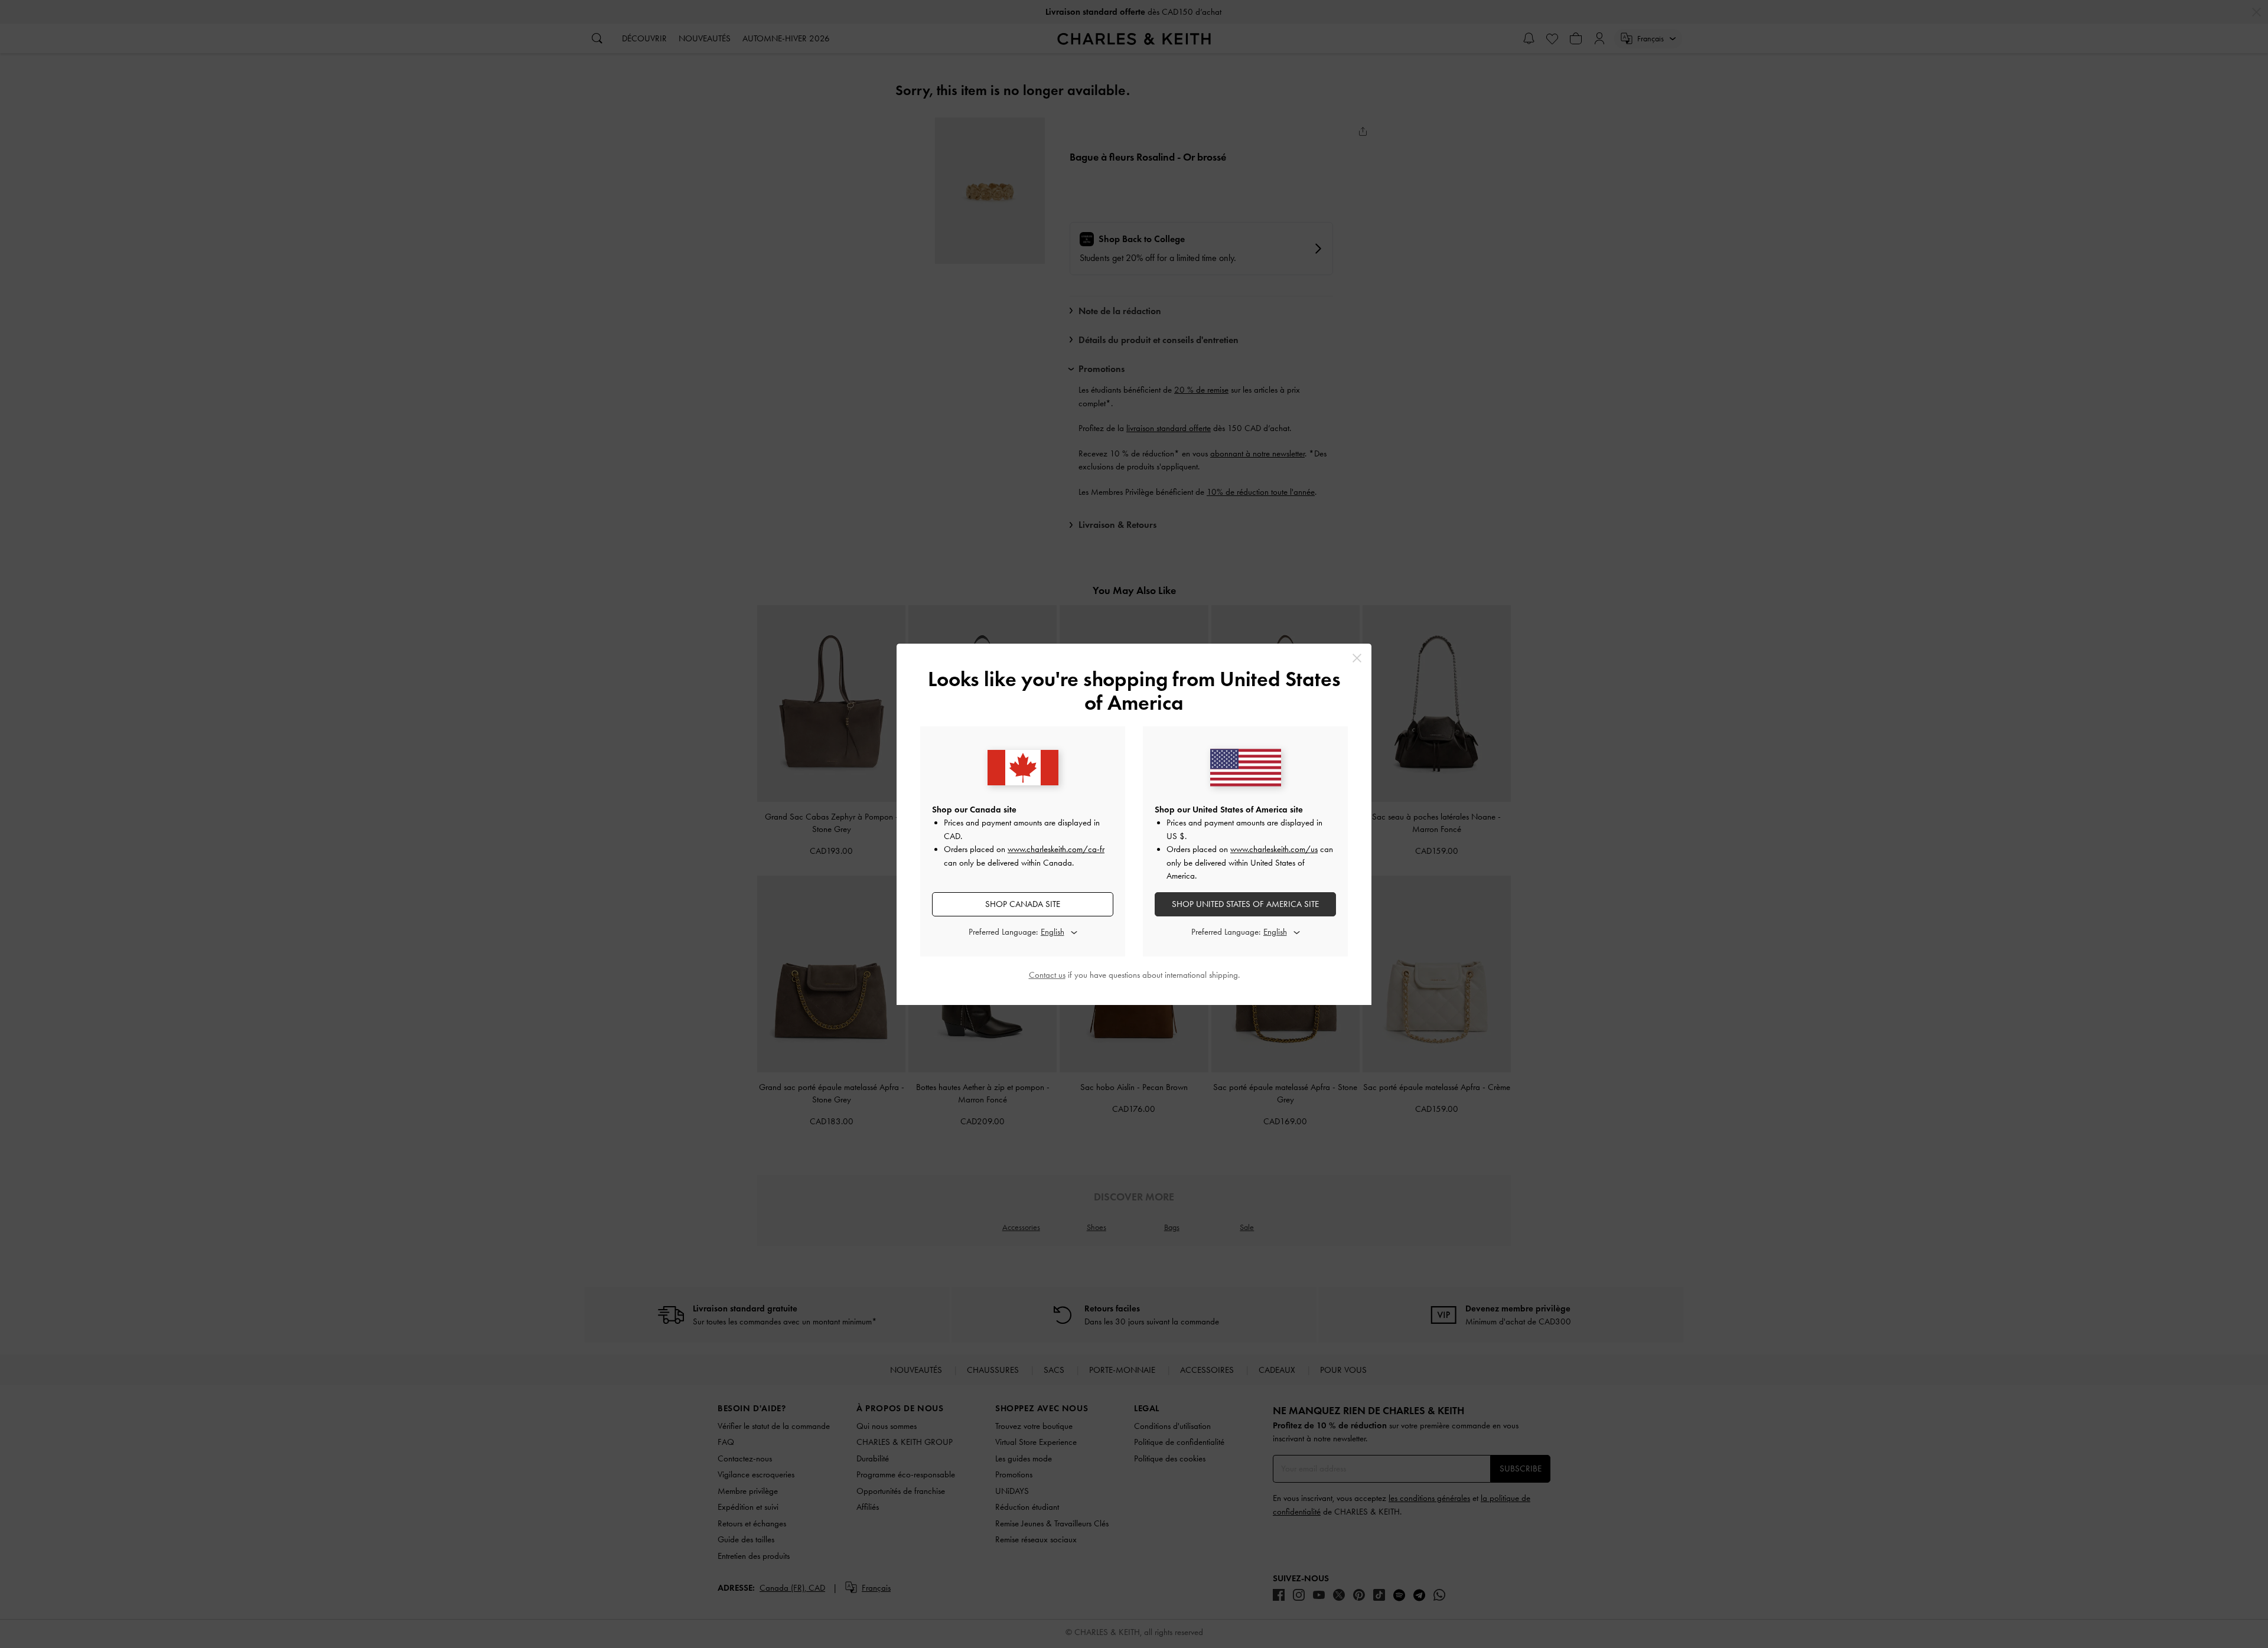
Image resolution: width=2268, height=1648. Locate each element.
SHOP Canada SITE (1023, 904)
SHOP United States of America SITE (1245, 904)
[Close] (1357, 658)
